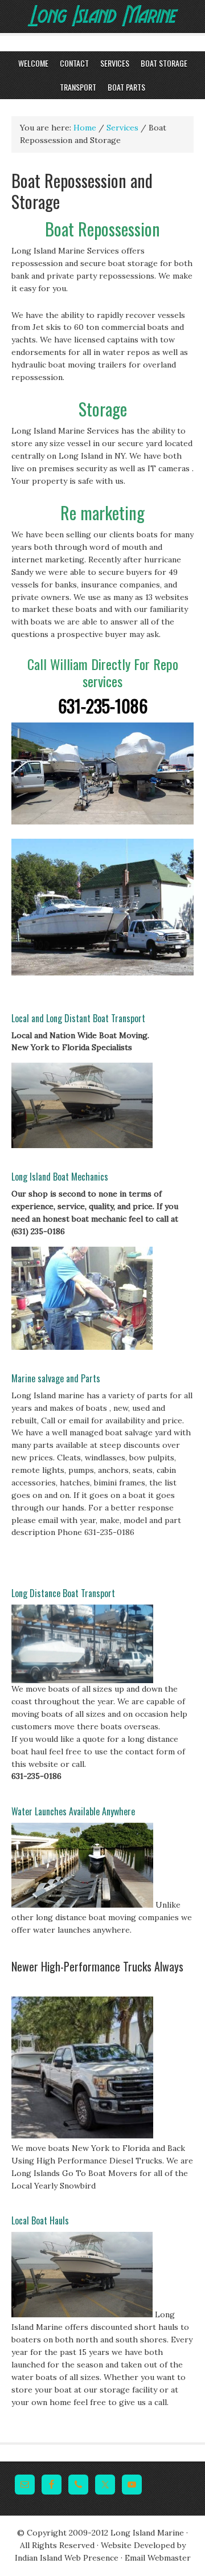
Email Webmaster (158, 2558)
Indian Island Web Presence (67, 2558)
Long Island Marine (75, 36)
